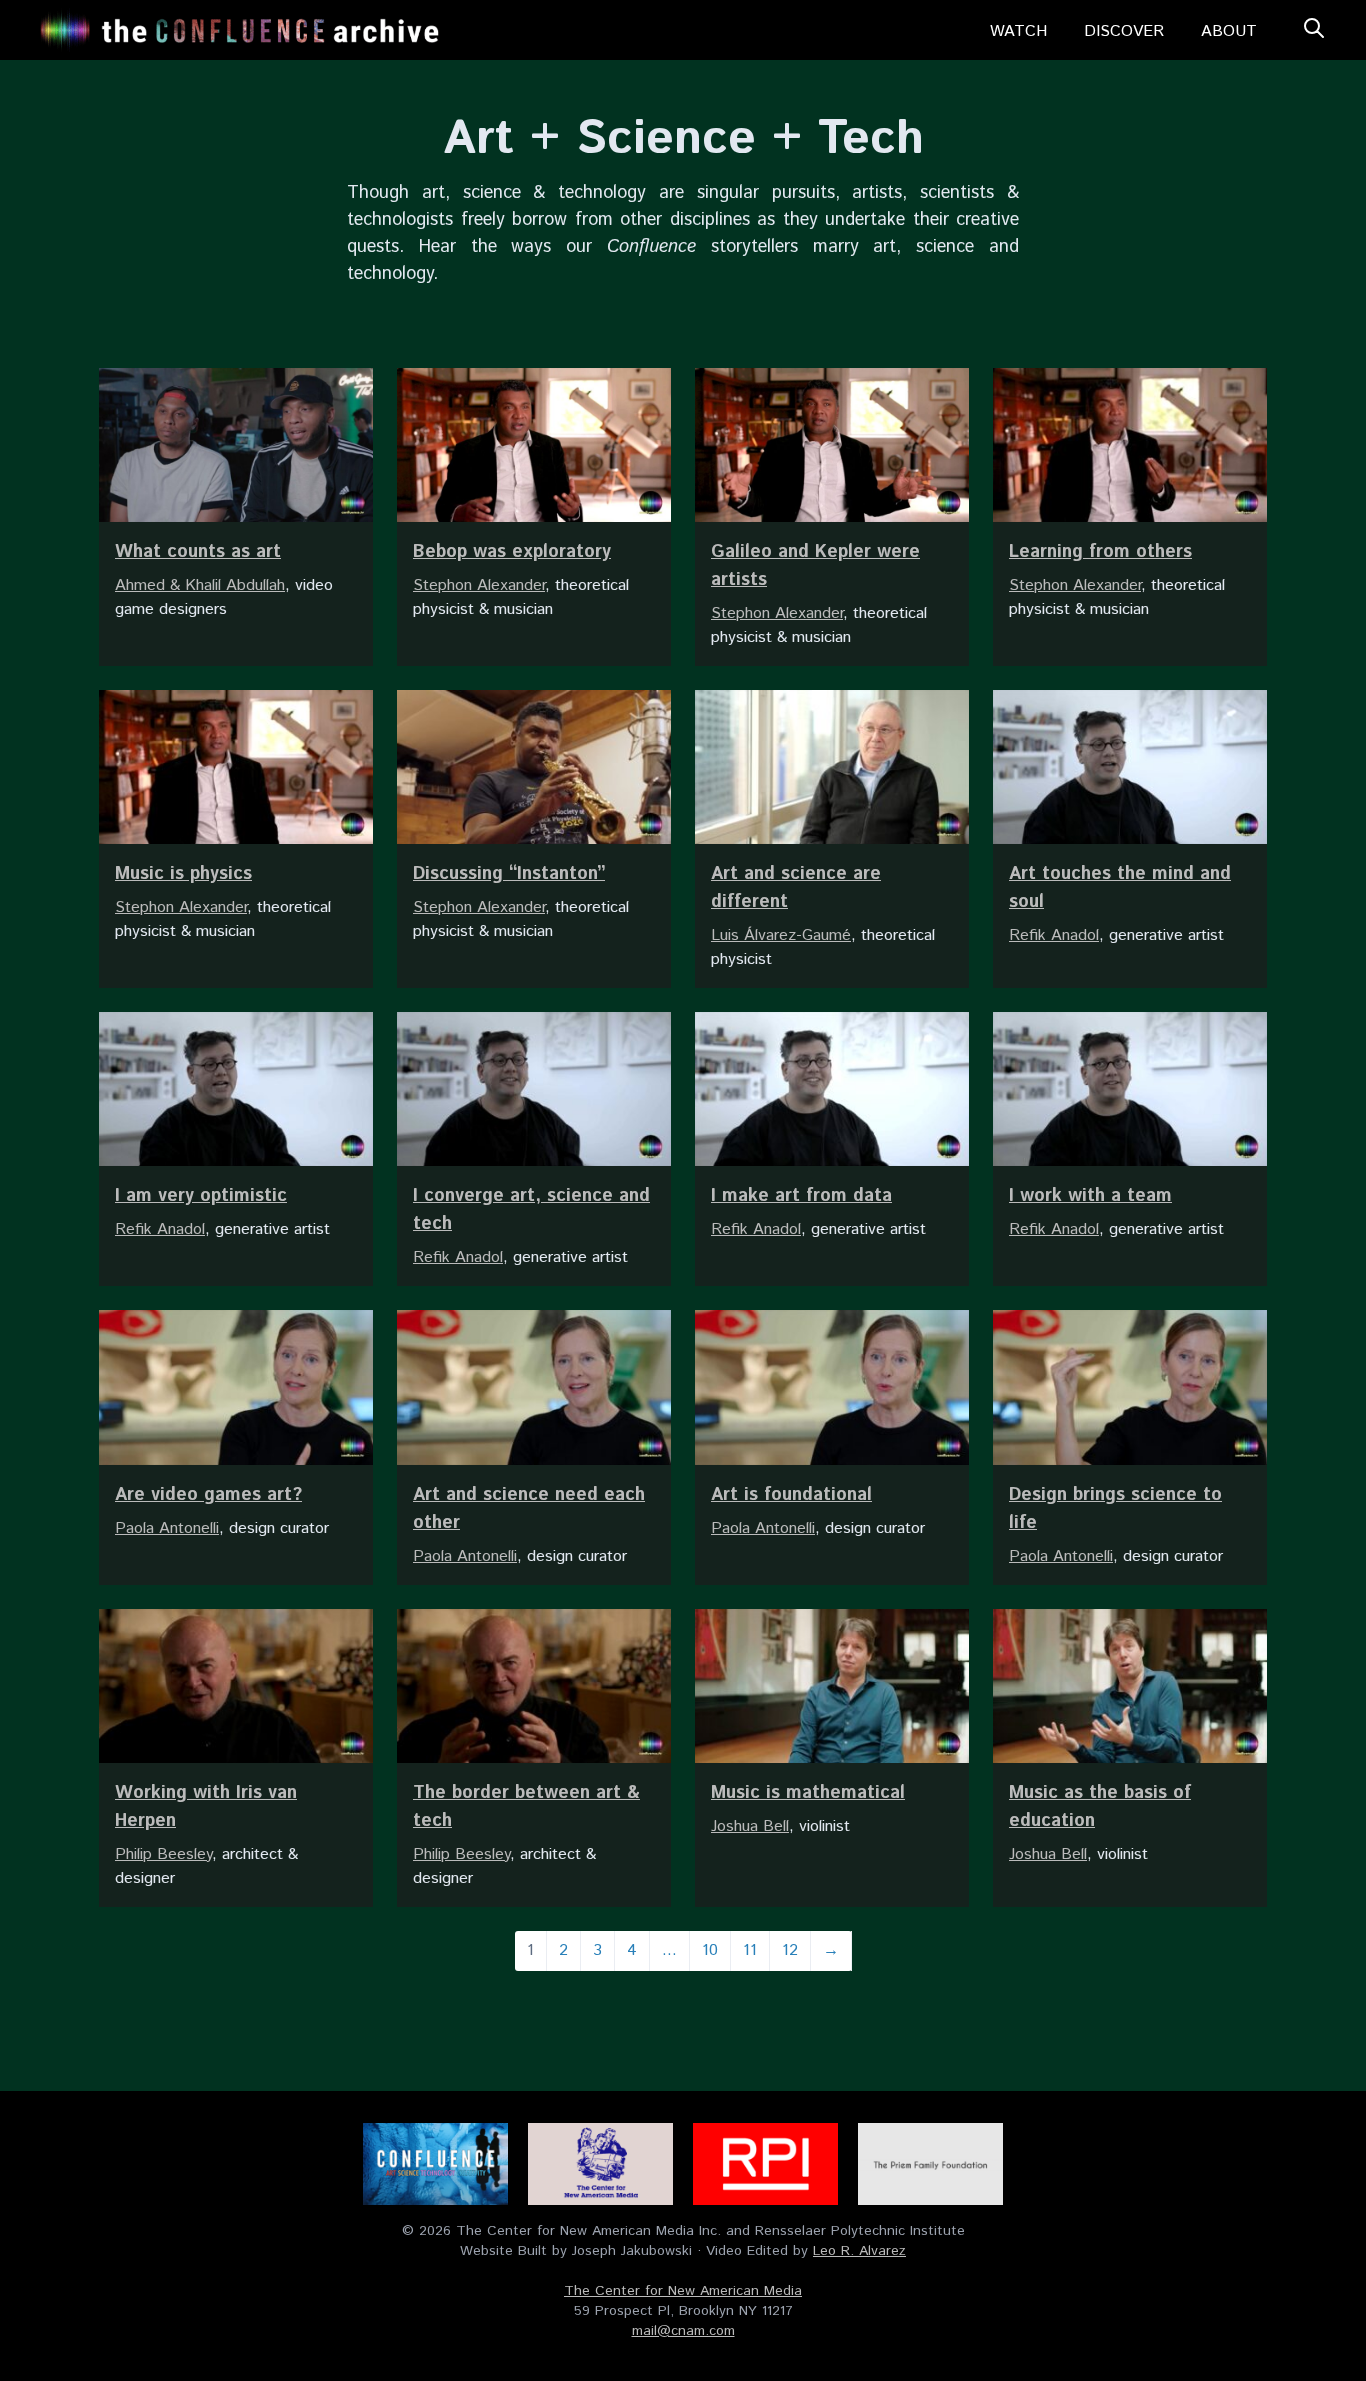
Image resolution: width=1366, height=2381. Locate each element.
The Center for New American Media (683, 2291)
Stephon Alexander (479, 585)
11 (750, 1950)
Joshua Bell (750, 1826)
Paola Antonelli (167, 1528)
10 (710, 1950)
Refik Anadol (1054, 935)
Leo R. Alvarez (859, 2251)
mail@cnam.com (683, 2331)
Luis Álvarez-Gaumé (781, 935)
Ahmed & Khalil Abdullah (200, 585)
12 (790, 1950)
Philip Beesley (163, 1854)
